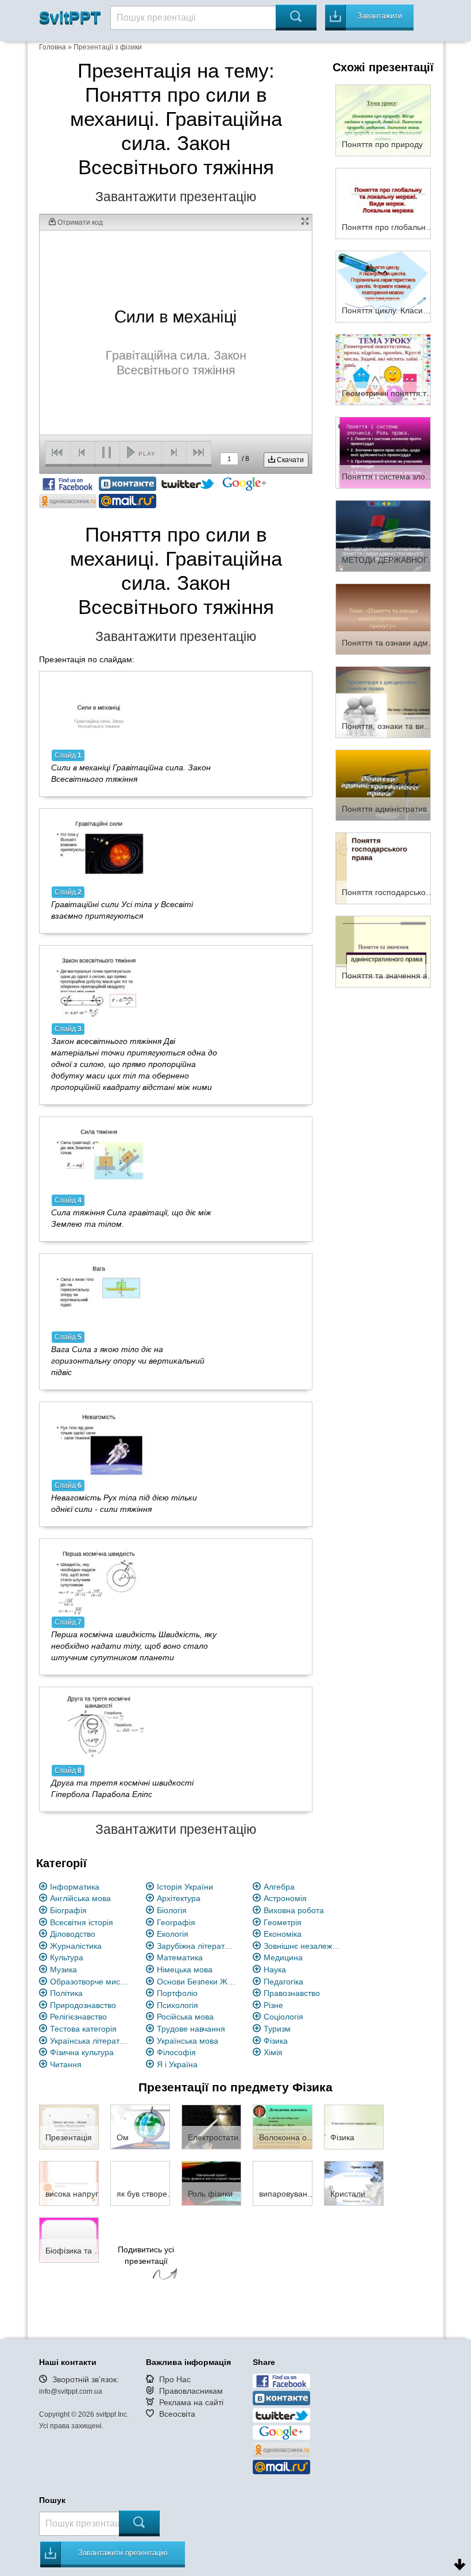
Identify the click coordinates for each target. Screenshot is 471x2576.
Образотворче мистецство (90, 1982)
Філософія (176, 2052)
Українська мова (188, 2041)
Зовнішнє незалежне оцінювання (304, 1946)
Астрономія (285, 1898)
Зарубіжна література (197, 1946)
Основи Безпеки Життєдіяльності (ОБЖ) (197, 1982)
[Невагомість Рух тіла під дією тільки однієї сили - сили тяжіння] (99, 1443)
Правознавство (292, 1993)
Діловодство (73, 1934)
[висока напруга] (69, 2183)
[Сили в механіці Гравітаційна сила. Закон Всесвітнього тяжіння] (99, 712)
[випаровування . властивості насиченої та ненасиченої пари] (283, 2183)
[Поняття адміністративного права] (383, 785)
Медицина (283, 1957)
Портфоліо (177, 1993)
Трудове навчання (191, 2029)
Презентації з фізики (108, 47)
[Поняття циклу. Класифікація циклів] (383, 286)
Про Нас (175, 2379)
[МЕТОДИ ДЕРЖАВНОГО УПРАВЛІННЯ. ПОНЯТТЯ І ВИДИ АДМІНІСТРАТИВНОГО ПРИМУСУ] (383, 535)
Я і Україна (177, 2064)
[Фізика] (354, 2126)
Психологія (177, 2005)
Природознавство (83, 2005)
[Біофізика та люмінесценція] (69, 2239)
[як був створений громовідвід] (140, 2183)
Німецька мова (185, 1970)
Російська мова (185, 2017)
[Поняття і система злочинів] (383, 452)
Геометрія (283, 1922)
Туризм (277, 2029)
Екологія (173, 1934)
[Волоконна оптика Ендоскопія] (283, 2126)
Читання (66, 2064)
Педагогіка (283, 1982)
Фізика (276, 2041)
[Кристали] (354, 2183)
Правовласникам (191, 2391)
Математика (180, 1957)
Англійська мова (80, 1898)
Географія (176, 1922)
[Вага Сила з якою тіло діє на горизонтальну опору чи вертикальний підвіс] (99, 1295)
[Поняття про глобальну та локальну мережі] (383, 203)
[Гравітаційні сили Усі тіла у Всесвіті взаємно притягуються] (99, 849)
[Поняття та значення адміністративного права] (383, 951)
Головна (53, 47)
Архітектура (179, 1898)
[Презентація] (69, 2126)
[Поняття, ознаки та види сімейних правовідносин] (383, 701)
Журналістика (76, 1946)
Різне (273, 2005)
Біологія (172, 1910)
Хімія (273, 2052)
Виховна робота (294, 1910)
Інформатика (75, 1887)
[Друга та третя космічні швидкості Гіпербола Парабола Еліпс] (99, 1728)
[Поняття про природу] (383, 120)
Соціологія (283, 2017)
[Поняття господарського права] (383, 868)
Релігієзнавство (78, 2017)
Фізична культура (82, 2052)
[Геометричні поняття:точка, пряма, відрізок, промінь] (383, 369)
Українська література (90, 2041)
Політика (66, 1993)
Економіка (283, 1934)
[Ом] (140, 2126)
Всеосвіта (177, 2414)
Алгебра (279, 1887)
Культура (67, 1957)
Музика (63, 1970)
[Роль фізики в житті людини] (211, 2183)
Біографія (68, 1910)
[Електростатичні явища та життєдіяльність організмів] (211, 2126)
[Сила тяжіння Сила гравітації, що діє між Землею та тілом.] (99, 1157)
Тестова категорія (83, 2029)
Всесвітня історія (82, 1922)
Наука (275, 1970)
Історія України (185, 1887)
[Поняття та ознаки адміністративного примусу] (383, 619)
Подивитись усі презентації (146, 2255)
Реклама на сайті (191, 2402)
